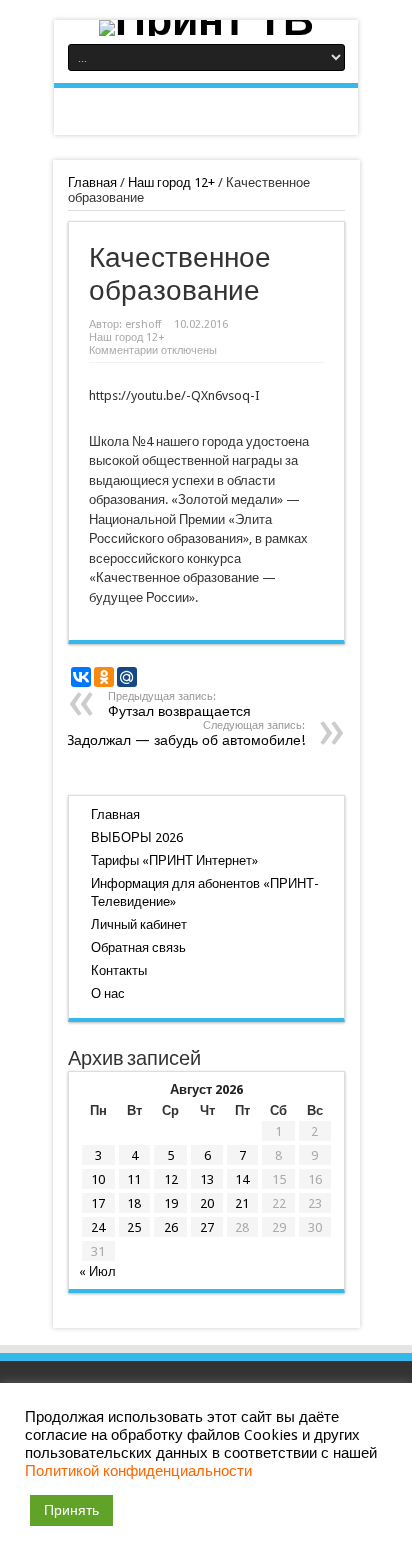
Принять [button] (71, 1510)
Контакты (119, 970)
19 (171, 1203)
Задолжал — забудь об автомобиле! (185, 733)
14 (242, 1179)
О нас (108, 993)
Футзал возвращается (179, 704)
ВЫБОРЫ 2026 (137, 837)
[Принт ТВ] (206, 28)
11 (134, 1179)
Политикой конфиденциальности (138, 1471)
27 (207, 1227)
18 (134, 1203)
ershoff (143, 324)
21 (242, 1203)
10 (98, 1179)
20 (207, 1203)
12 (171, 1179)
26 (171, 1227)
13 (207, 1179)
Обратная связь (138, 947)
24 (98, 1227)
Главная (92, 182)
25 (134, 1227)
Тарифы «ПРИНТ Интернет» (174, 860)
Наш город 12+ (171, 182)
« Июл (97, 1271)
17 (98, 1203)
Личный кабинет (139, 924)
